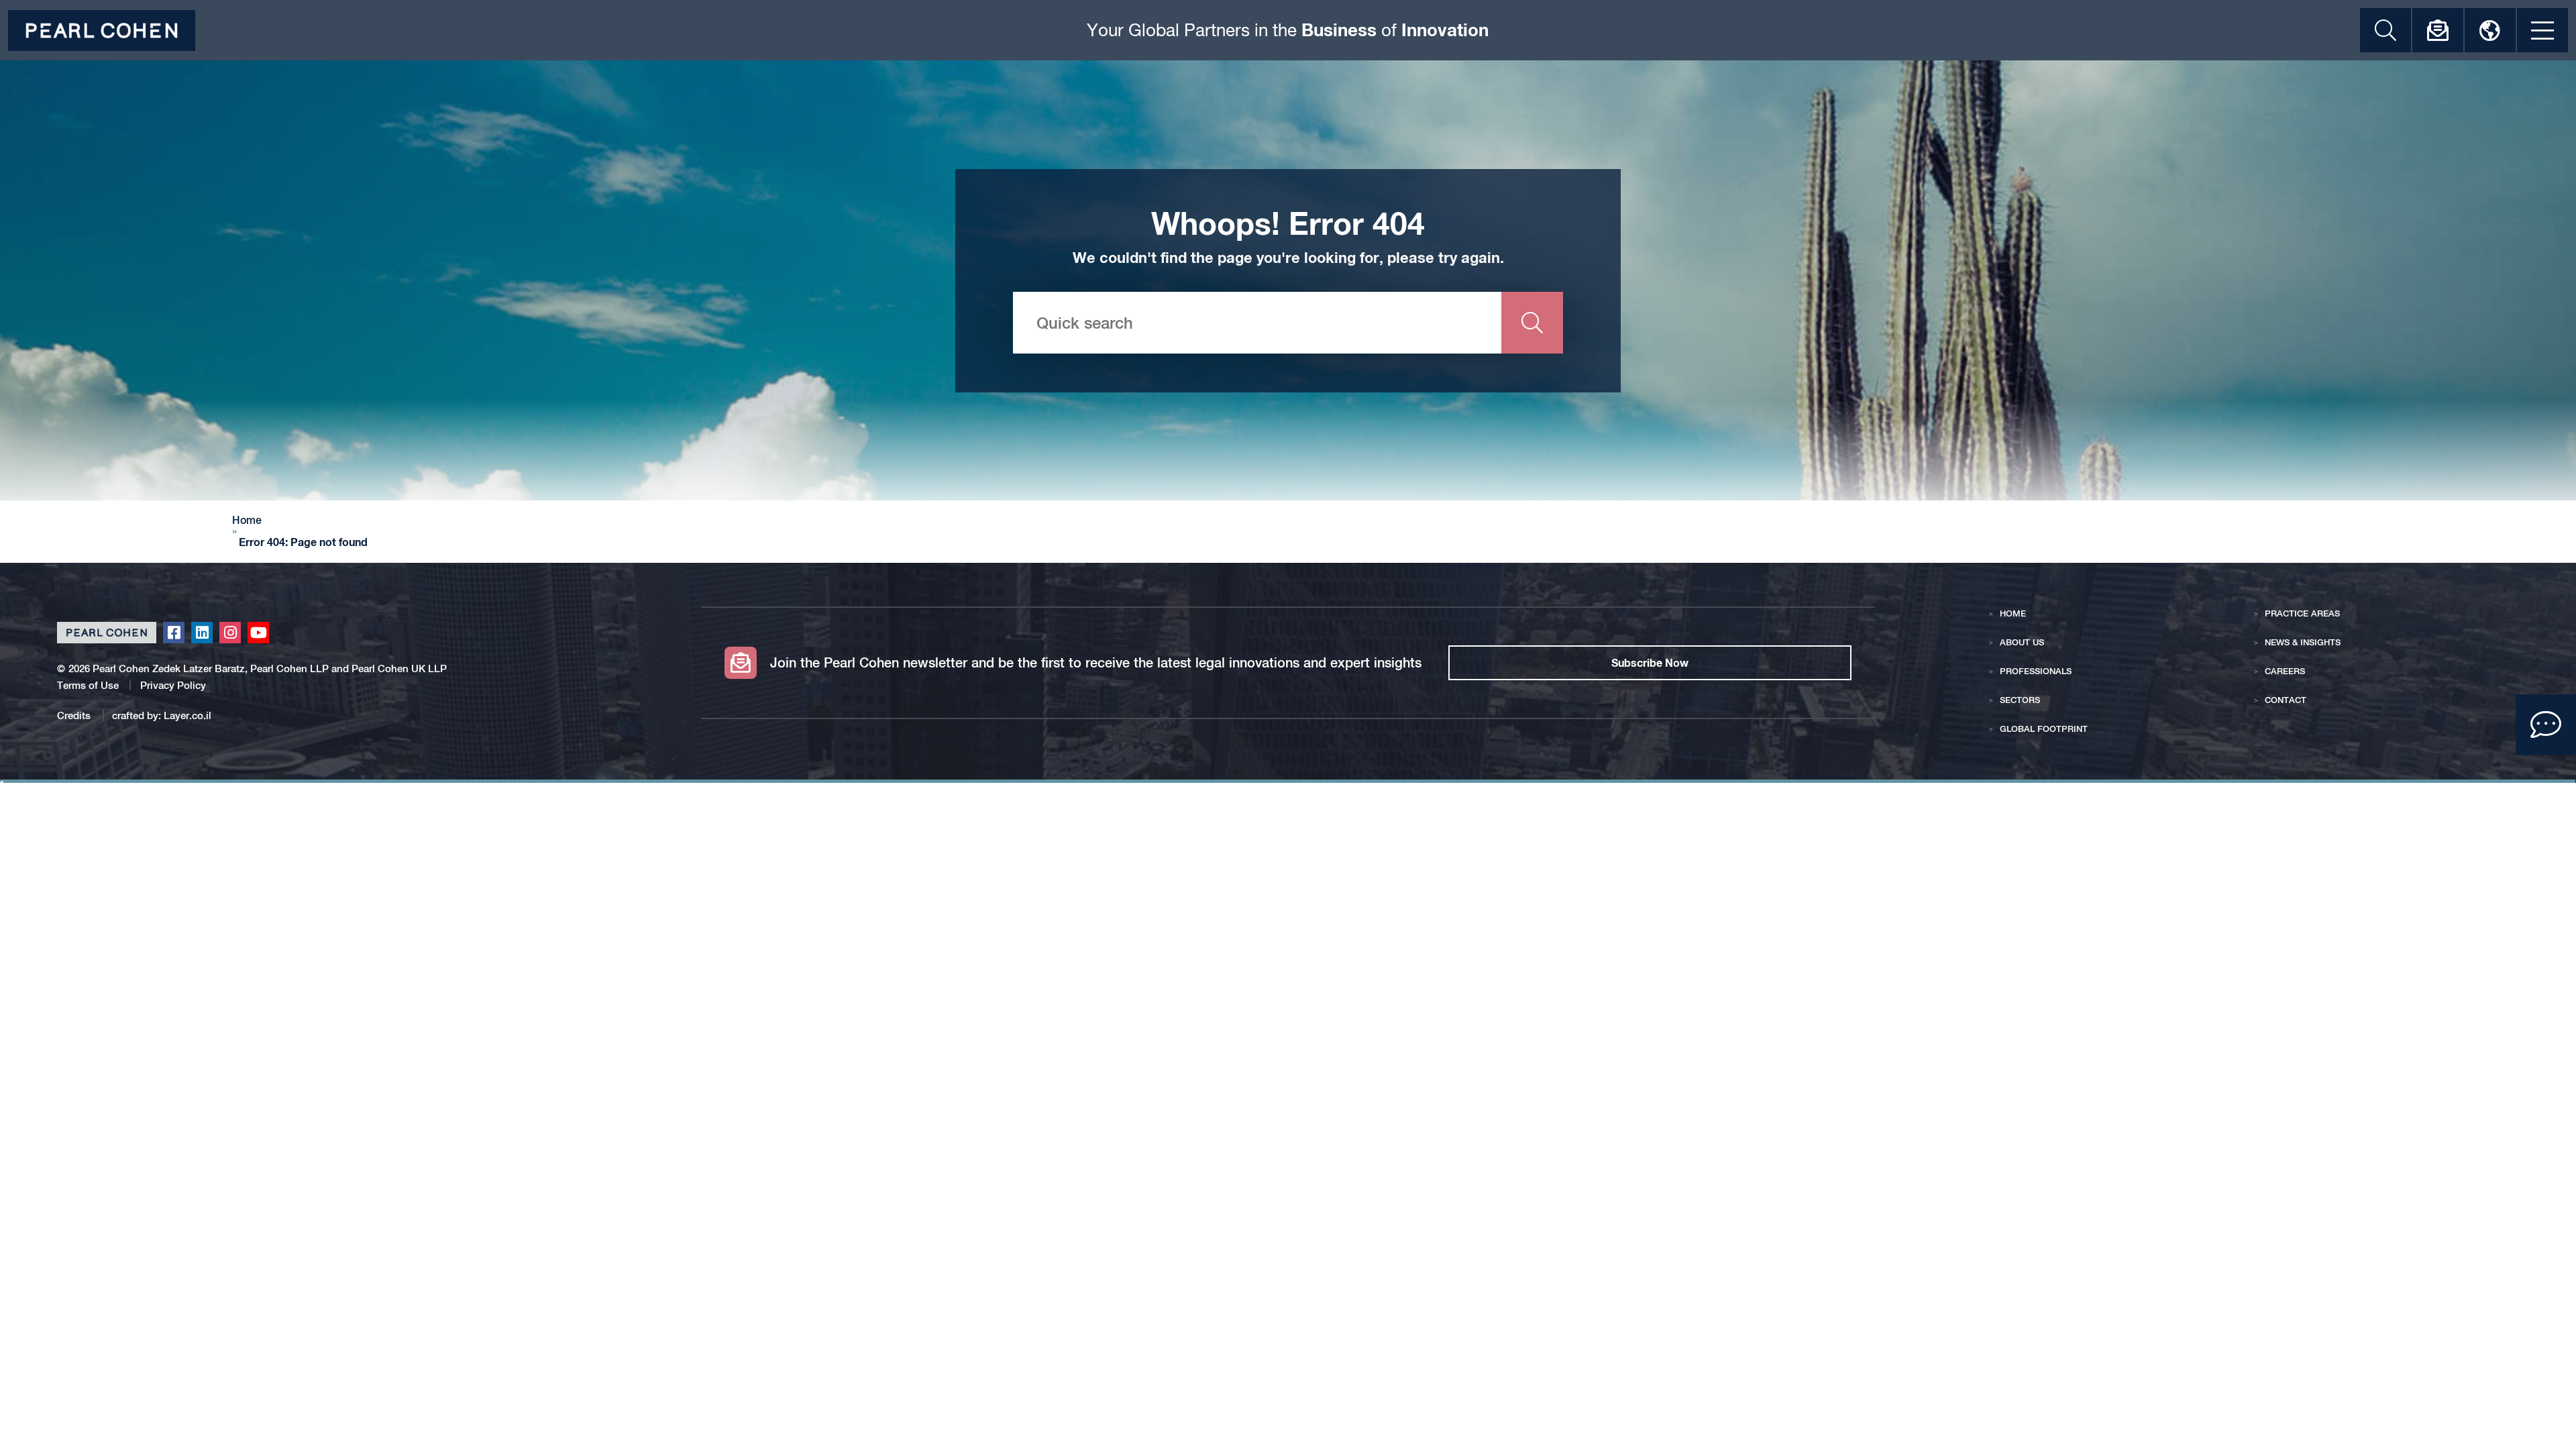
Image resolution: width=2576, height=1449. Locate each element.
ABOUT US (2022, 642)
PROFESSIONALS (2036, 671)
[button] (2546, 724)
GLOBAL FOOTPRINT (2044, 729)
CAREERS (2285, 671)
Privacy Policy (173, 685)
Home (247, 521)
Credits (75, 715)
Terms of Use (88, 685)
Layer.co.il (187, 715)
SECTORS (2020, 700)
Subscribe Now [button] (1650, 662)
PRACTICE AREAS (2302, 613)
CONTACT (2286, 700)
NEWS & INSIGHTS (2303, 642)
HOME (2013, 613)
